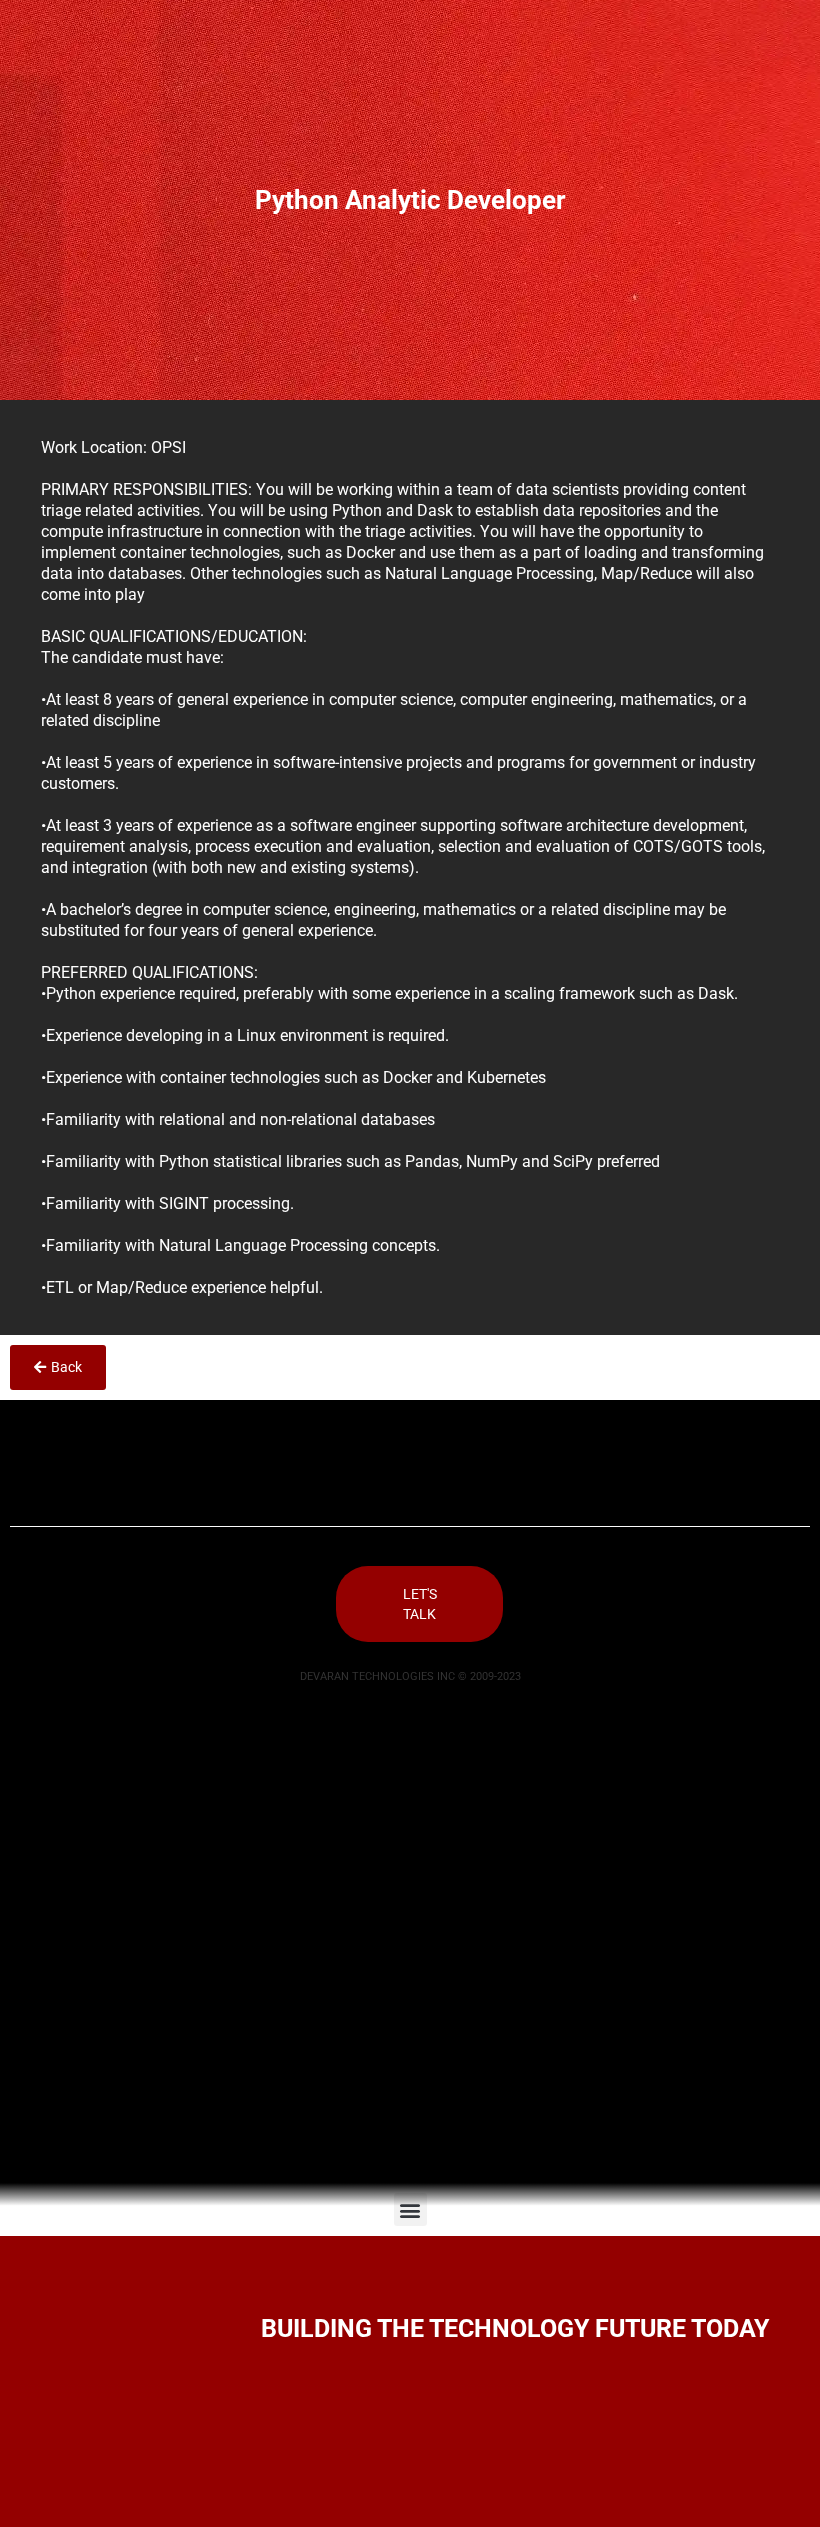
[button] (410, 2209)
